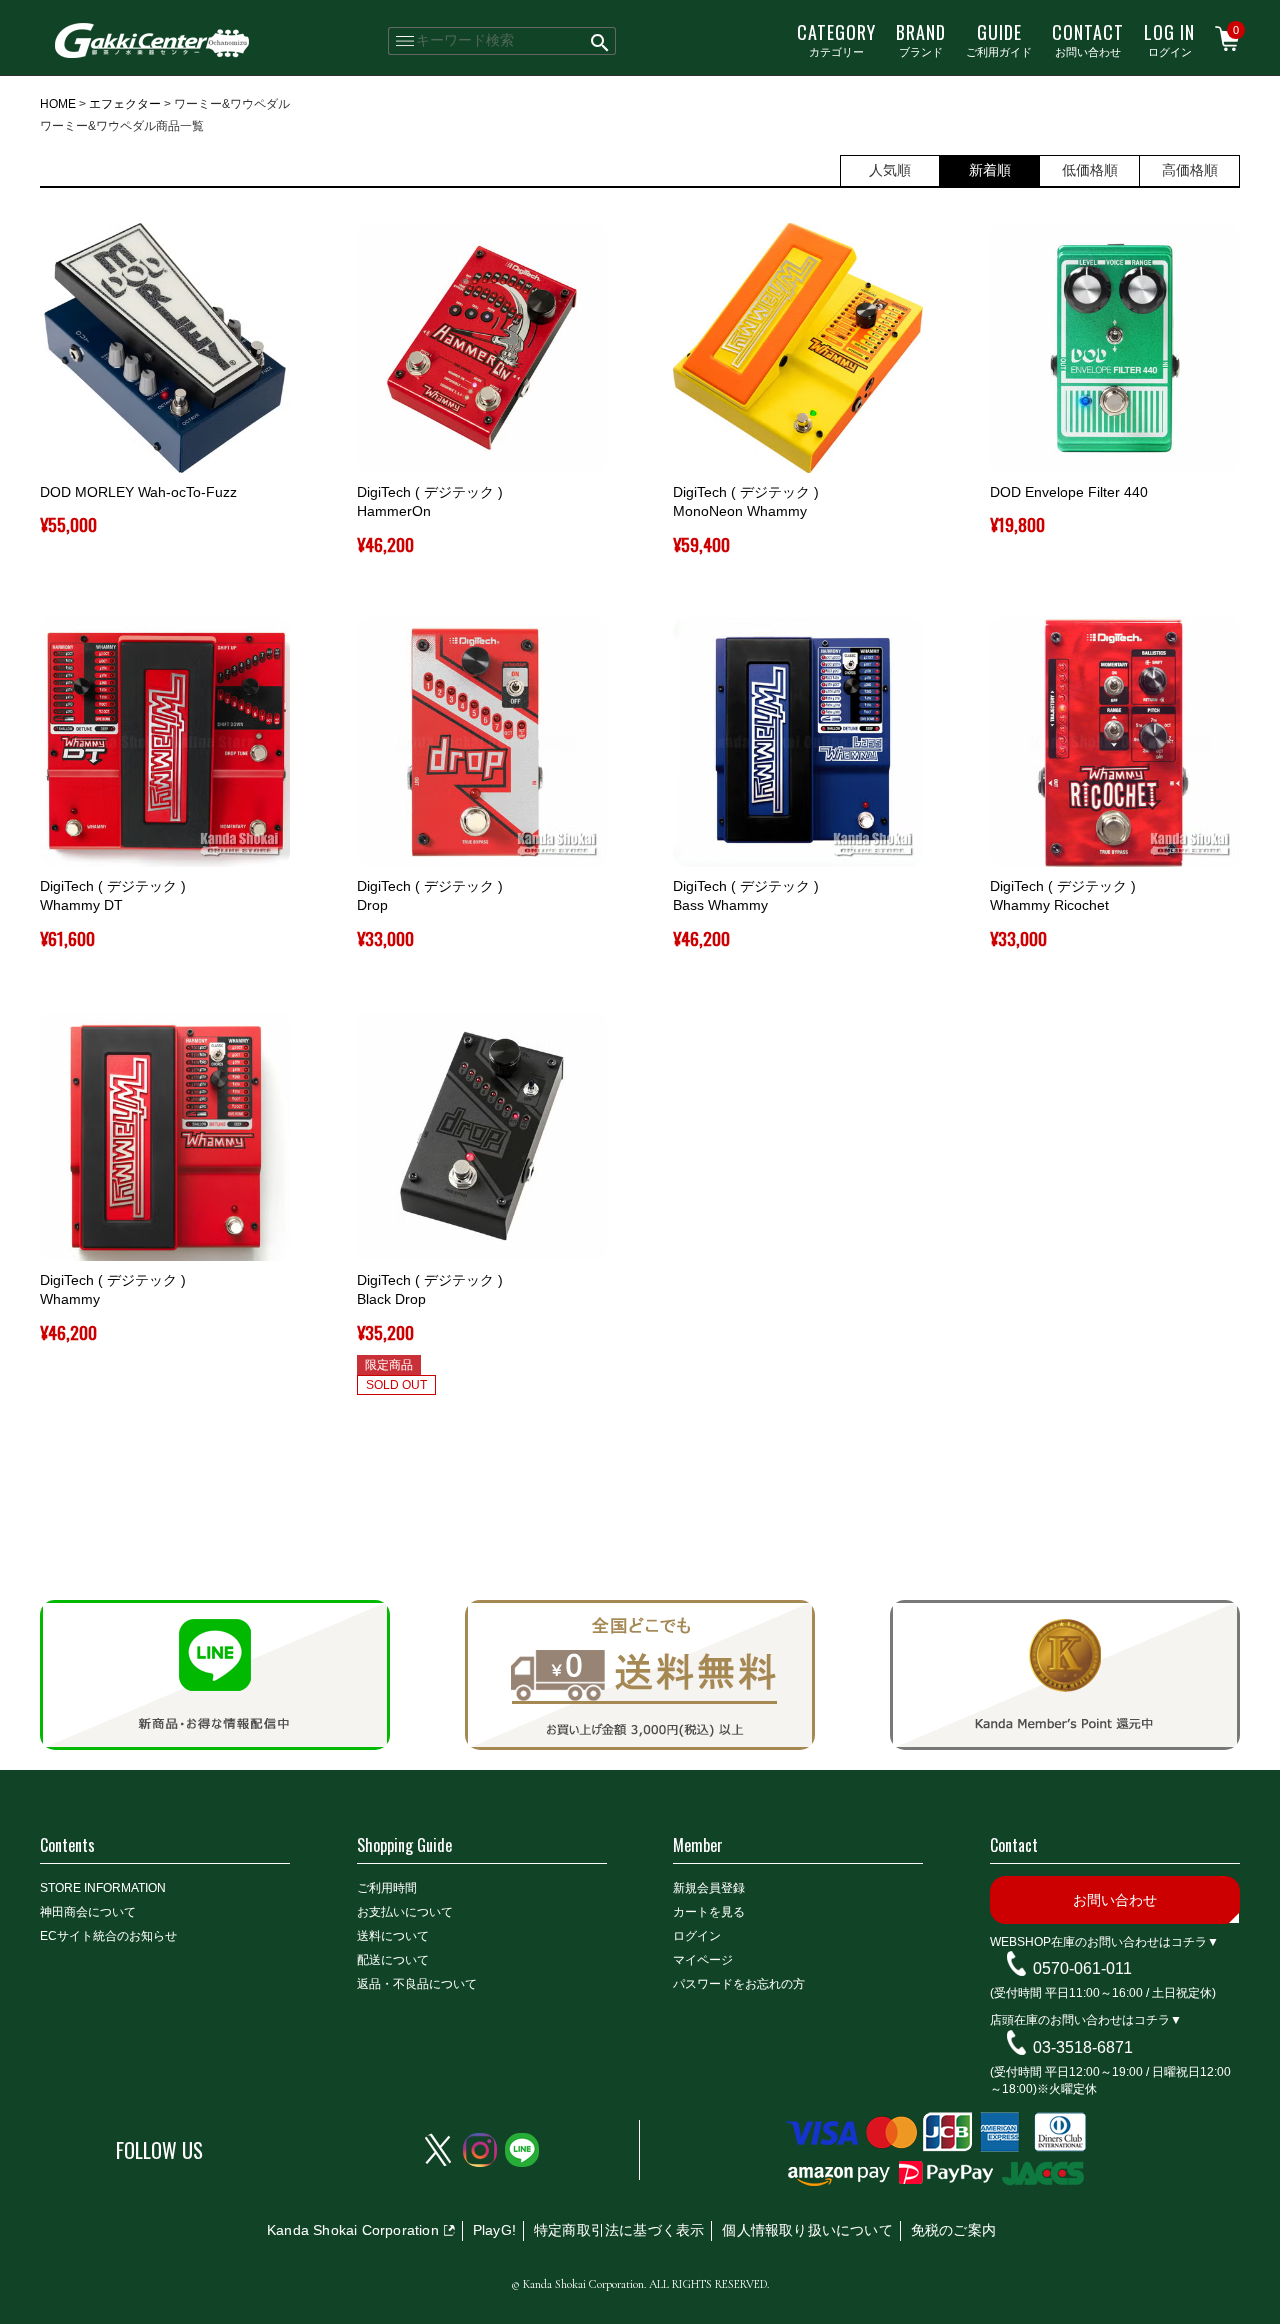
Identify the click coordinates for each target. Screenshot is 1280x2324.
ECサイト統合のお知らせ (108, 1936)
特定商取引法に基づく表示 (619, 2230)
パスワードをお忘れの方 (739, 1984)
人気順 (890, 170)
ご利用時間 (387, 1888)
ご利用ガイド (999, 39)
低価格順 (1090, 170)
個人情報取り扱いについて (807, 2230)
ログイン (1169, 39)
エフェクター (125, 104)
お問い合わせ (1088, 39)
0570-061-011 (1082, 1968)
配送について (393, 1960)
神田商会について (88, 1912)
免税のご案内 (953, 2230)
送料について (393, 1936)
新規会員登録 (709, 1888)
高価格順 (1190, 170)
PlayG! (494, 2230)
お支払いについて (405, 1912)
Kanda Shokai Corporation (353, 2230)
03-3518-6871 (1083, 2047)
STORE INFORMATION (103, 1888)
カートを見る (709, 1912)
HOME (58, 104)
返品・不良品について (417, 1984)
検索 (600, 41)
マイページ (703, 1960)
